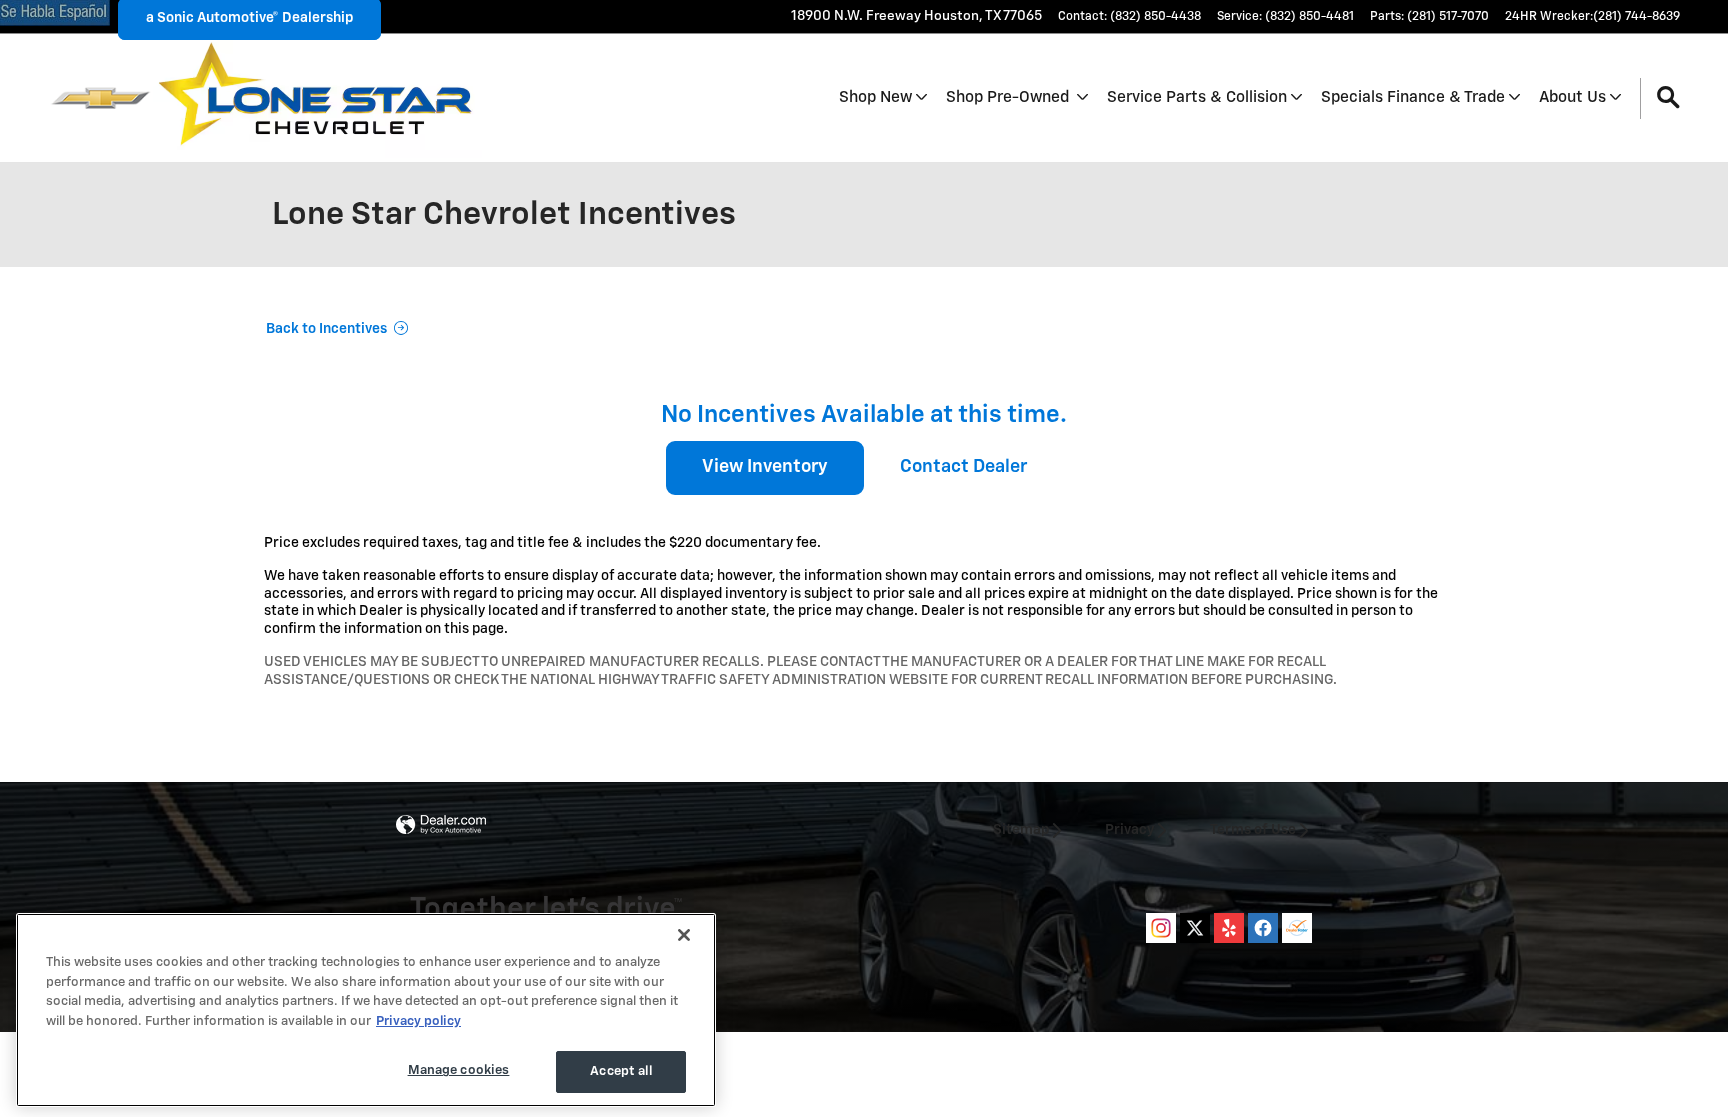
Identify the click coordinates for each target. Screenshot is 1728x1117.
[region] (366, 1010)
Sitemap (1021, 830)
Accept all (620, 1071)
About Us (1572, 97)
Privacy (1129, 830)
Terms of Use (1253, 830)
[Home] (100, 98)
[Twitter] (1195, 928)
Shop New (875, 97)
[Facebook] (1263, 928)
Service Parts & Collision (1197, 97)
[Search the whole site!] (1668, 98)
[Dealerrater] (1297, 928)
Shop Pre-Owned (1009, 97)
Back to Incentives (326, 329)
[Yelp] (1229, 928)
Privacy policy (418, 1021)
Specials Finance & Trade (1413, 97)
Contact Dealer (963, 467)
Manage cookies (459, 1070)
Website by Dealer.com (441, 825)
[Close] (684, 935)
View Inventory (765, 467)
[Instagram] (1161, 928)
